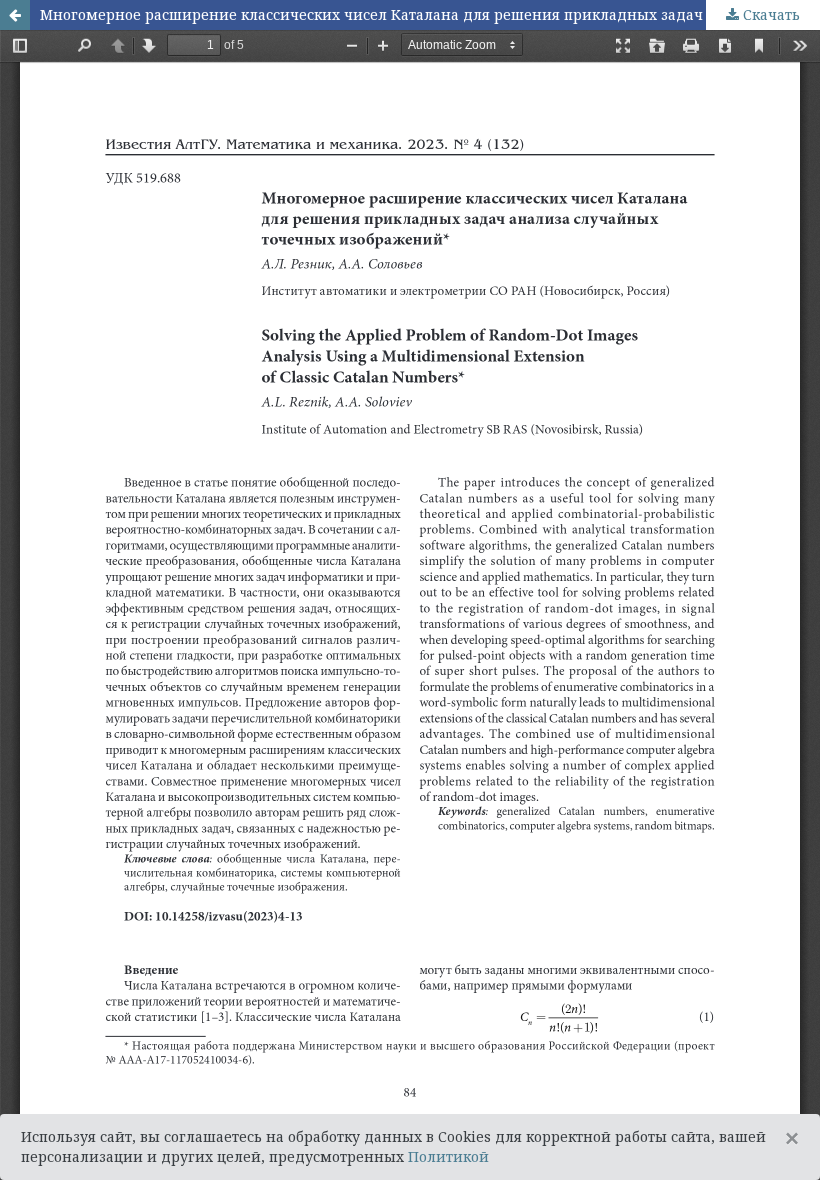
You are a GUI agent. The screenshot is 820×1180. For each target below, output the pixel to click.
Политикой (448, 1156)
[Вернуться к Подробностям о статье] (15, 15)
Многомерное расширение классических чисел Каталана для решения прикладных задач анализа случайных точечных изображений (430, 14)
